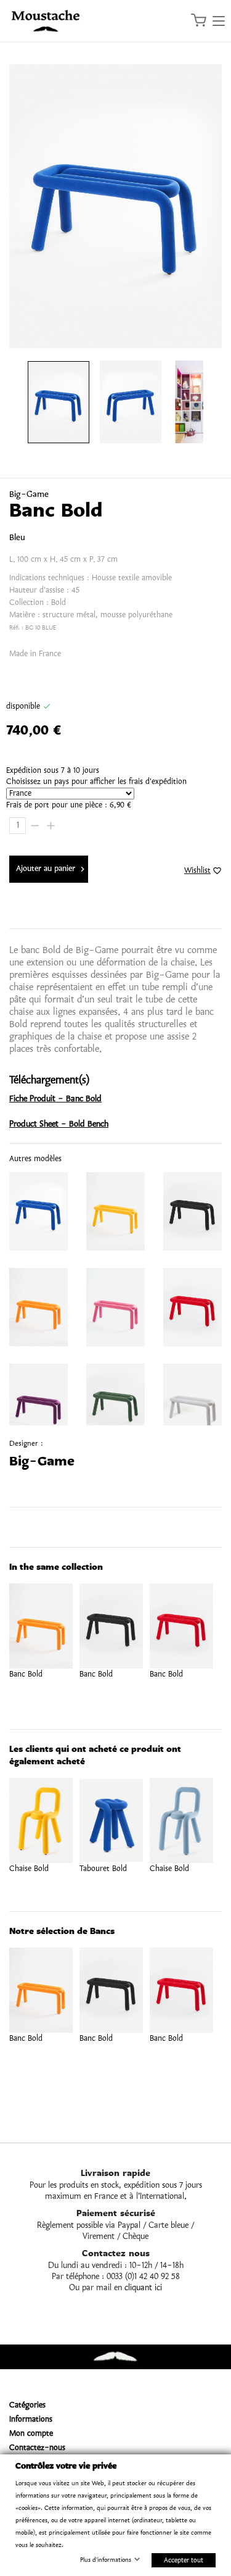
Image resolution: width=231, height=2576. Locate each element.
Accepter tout (184, 2560)
